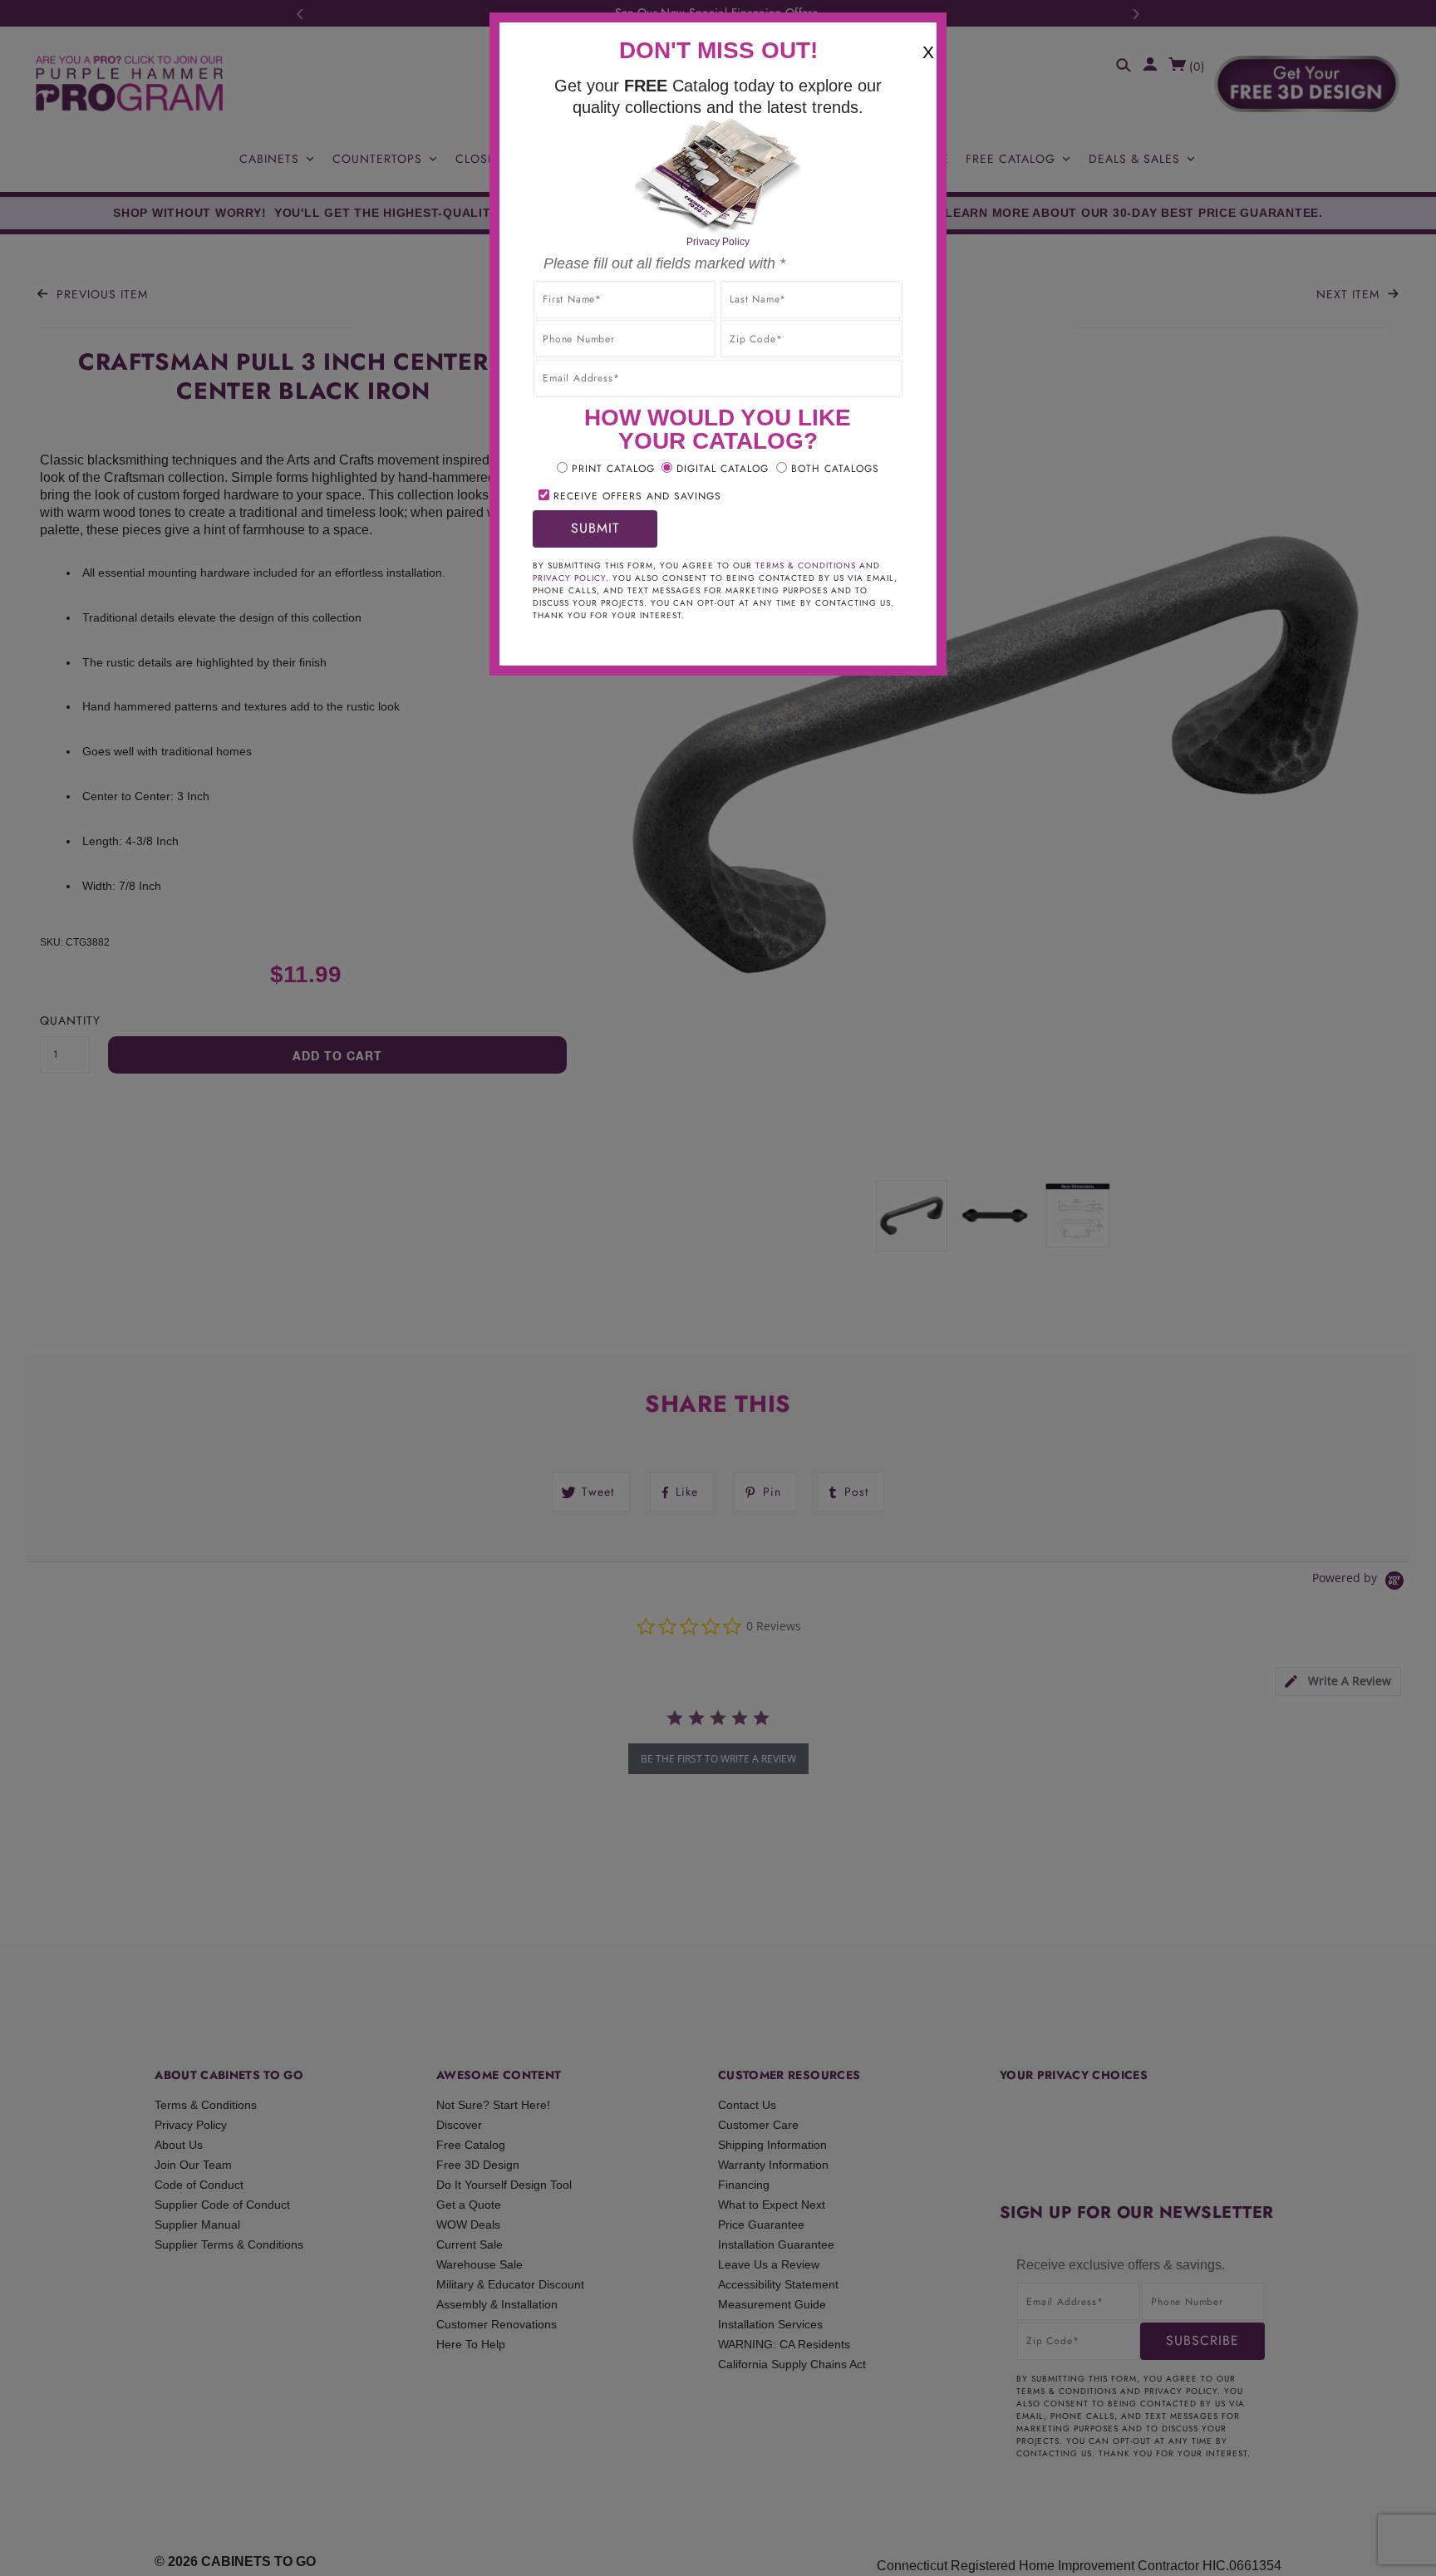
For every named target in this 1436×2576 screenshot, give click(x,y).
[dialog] (718, 1288)
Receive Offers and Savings (637, 496)
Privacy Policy (718, 242)
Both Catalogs (835, 469)
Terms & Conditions (806, 565)
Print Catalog (613, 469)
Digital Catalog (723, 469)
